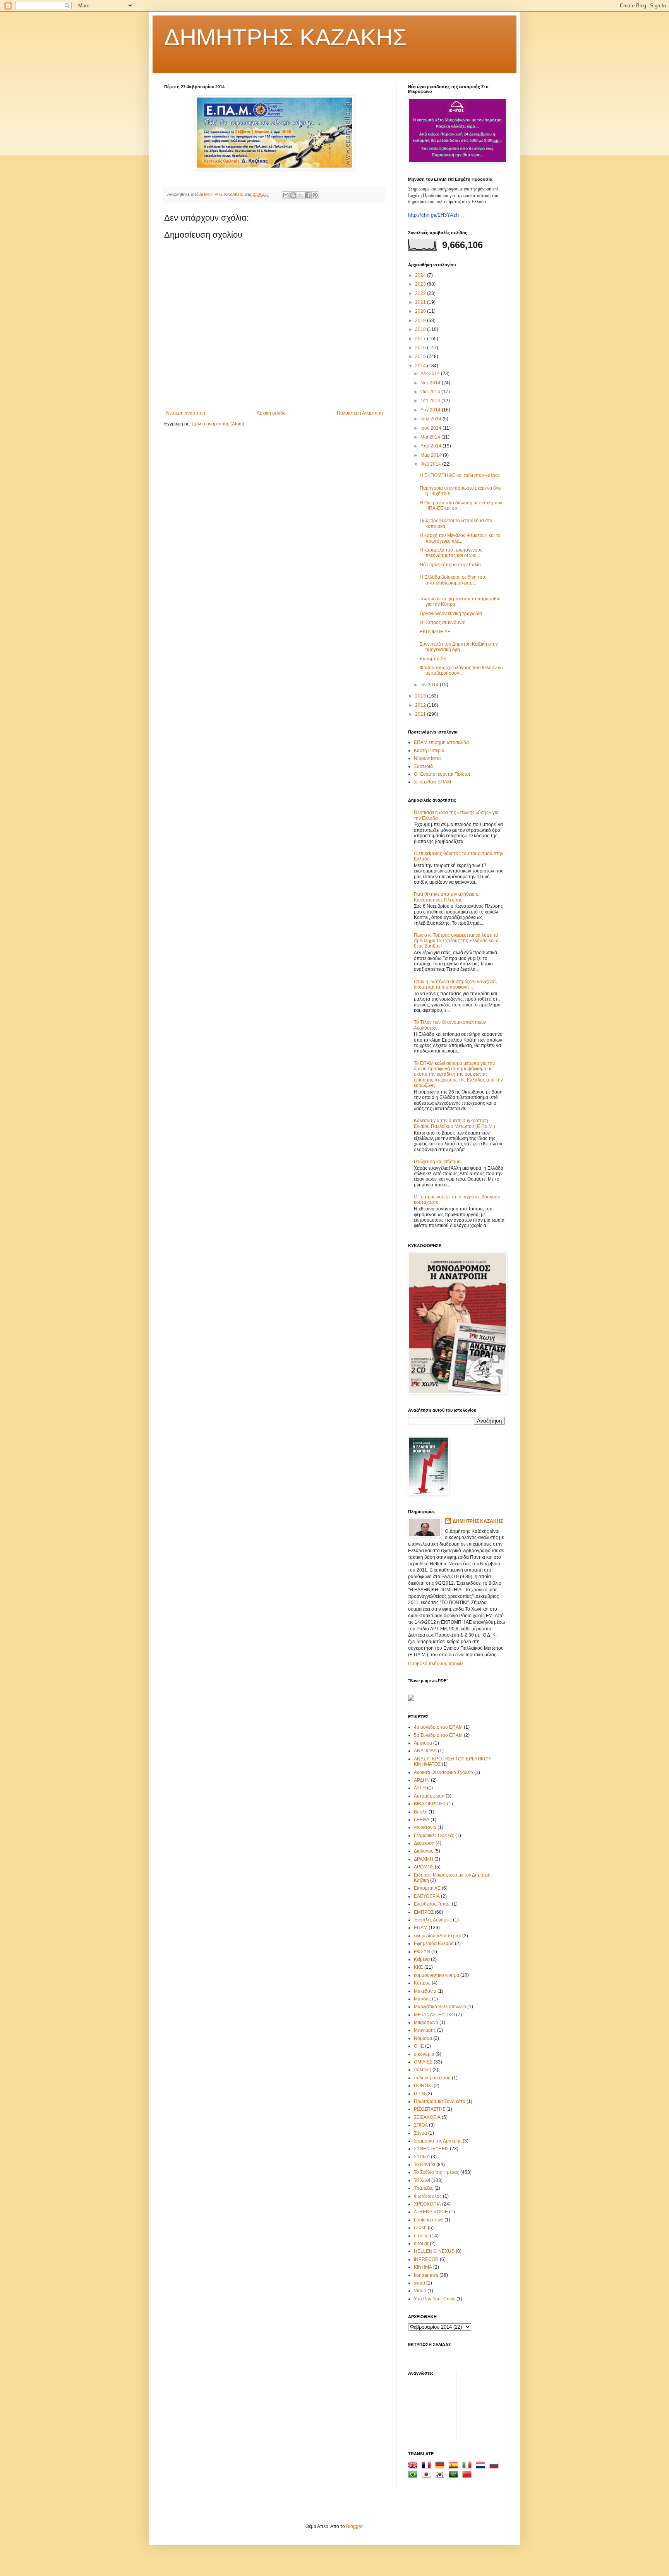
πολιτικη (423, 2070)
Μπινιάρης (425, 2030)
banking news (429, 2220)
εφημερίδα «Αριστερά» (437, 1936)
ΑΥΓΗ (420, 1788)
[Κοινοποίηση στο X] (300, 195)
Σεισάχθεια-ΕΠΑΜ (432, 782)
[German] (441, 2466)
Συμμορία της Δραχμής (438, 2141)
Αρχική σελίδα (271, 413)
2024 (421, 275)
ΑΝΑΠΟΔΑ (425, 1751)
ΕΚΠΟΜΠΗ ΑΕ (435, 632)
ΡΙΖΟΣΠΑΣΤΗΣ (430, 2109)
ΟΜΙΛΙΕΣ (423, 2062)
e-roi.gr (421, 2236)
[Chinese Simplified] (468, 2475)
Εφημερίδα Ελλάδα (434, 1944)
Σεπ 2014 (431, 401)
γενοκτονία (425, 1827)
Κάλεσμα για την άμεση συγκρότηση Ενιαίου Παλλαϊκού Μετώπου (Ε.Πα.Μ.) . (456, 1123)
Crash (420, 2228)
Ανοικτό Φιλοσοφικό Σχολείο (443, 1772)
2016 (421, 348)
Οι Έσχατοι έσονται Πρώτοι (442, 774)
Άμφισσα (423, 1743)
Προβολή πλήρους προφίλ (436, 1664)
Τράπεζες (424, 2188)
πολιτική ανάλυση (432, 2078)
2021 (421, 302)
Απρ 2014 (431, 446)
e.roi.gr (421, 2244)
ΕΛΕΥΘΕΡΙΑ (427, 1896)
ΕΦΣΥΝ (422, 1952)
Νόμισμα (423, 2038)
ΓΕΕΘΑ (422, 1820)
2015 (421, 356)
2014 (421, 366)
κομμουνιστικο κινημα (437, 1975)
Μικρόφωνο (426, 2022)
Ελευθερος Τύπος (432, 1904)
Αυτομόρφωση (429, 1796)
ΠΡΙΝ (419, 2094)
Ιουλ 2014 (431, 419)
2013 (421, 696)
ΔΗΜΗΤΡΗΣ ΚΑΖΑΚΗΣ (286, 37)
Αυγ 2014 (431, 410)
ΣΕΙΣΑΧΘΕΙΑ (427, 2117)
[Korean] (441, 2475)
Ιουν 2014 (431, 428)
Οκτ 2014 (431, 392)
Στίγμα (420, 2133)
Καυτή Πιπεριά (429, 751)
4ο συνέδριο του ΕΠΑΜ (438, 1727)
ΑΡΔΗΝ (422, 1780)
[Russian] (496, 2466)
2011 (421, 714)
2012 (421, 705)
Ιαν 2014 (430, 685)
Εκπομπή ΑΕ (433, 659)
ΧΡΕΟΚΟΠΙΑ (427, 2204)
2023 (421, 284)
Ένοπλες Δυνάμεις (433, 1920)
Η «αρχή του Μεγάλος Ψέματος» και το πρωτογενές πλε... (460, 538)
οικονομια (424, 2054)
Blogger (354, 2526)
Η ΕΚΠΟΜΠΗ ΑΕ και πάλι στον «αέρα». (461, 475)
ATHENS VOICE (431, 2212)
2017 (421, 339)
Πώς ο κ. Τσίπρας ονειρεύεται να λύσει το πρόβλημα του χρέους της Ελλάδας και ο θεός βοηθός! (456, 941)
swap (419, 2283)
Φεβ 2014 (431, 464)
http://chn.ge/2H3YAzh (433, 215)
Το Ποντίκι (425, 2165)
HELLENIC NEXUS (434, 2251)
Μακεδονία (425, 1991)
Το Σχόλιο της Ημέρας (437, 2172)
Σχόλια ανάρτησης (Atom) (218, 424)
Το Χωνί (422, 2180)
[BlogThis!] (293, 195)
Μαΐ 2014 (431, 437)
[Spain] (455, 2466)
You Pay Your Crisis (435, 2299)
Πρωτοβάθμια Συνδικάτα (440, 2101)
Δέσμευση (424, 1843)
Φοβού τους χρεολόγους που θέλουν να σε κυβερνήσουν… (461, 670)
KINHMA (423, 2267)
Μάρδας (422, 1999)
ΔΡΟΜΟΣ (424, 1867)
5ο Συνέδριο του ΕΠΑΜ (438, 1735)
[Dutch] (482, 2466)
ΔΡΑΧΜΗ (424, 1859)
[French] (428, 2466)
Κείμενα (422, 1959)
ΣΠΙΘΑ (421, 2125)
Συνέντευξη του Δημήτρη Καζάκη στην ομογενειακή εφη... (459, 647)
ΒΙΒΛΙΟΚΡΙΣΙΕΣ (430, 1804)
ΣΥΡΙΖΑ (422, 2157)
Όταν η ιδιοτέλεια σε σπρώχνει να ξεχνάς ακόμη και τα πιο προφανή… (455, 984)
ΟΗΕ (419, 2046)
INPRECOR (426, 2259)
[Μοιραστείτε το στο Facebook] (308, 195)
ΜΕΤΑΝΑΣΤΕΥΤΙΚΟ (434, 2015)
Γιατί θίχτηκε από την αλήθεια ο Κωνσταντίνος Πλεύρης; (446, 897)
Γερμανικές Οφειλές (434, 1836)
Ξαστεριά (423, 766)
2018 (421, 329)
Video (420, 2291)
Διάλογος (424, 1851)
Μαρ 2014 (432, 455)
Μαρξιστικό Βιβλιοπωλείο (440, 2007)
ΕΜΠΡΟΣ (424, 1912)
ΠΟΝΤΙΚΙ (423, 2086)
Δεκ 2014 (431, 374)
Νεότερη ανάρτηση (186, 413)
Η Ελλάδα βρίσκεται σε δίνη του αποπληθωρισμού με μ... (452, 580)
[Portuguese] (414, 2475)
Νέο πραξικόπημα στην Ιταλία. (451, 565)
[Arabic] (455, 2475)
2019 (421, 321)
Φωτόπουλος (428, 2196)
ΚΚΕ (419, 1967)
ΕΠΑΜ (421, 1928)
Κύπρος (422, 1983)
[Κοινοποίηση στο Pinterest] (315, 195)
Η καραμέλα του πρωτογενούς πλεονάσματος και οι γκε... (451, 553)
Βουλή (421, 1812)
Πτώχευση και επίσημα (437, 1162)
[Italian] (468, 2466)
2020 (421, 311)
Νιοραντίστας (428, 758)
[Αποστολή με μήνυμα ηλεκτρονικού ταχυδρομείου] (286, 195)
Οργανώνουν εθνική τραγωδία (451, 614)
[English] (414, 2466)
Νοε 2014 (431, 383)
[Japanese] (428, 2475)
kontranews (426, 2275)
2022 (421, 293)
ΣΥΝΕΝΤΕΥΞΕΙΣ (431, 2149)
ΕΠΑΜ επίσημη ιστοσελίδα (441, 742)
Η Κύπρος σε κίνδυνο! (443, 622)
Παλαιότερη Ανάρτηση (360, 413)
